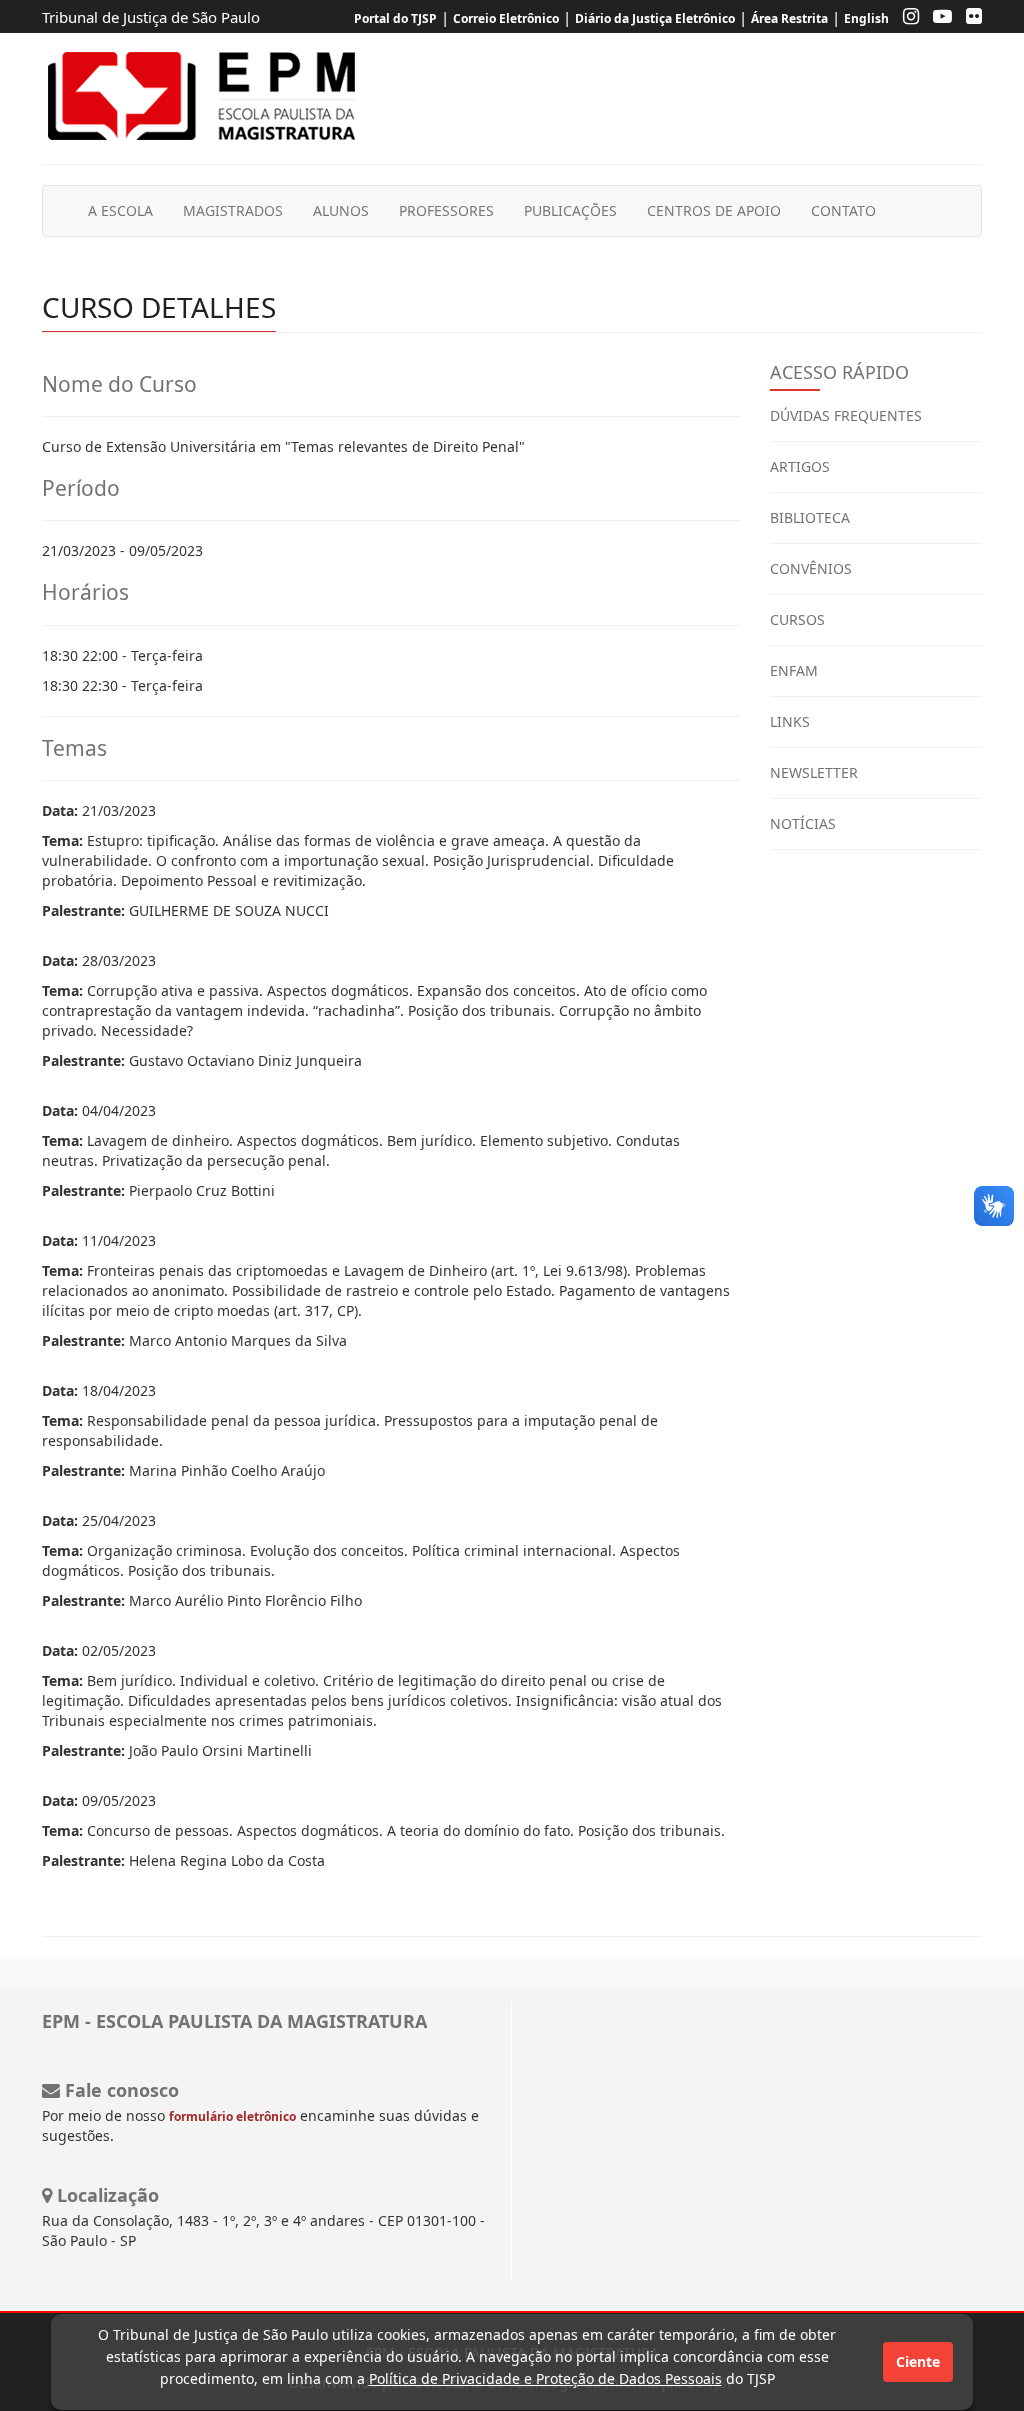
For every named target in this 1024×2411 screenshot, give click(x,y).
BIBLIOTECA (810, 517)
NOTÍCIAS (803, 823)
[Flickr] (969, 18)
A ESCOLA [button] (120, 210)
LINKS (790, 721)
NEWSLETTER (814, 772)
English (866, 18)
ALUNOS (341, 210)
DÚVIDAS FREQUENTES (846, 415)
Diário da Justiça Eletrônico (655, 18)
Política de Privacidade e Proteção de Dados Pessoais (545, 2378)
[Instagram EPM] (906, 18)
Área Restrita (789, 18)
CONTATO (843, 210)
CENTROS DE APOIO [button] (714, 210)
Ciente (918, 2361)
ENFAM (794, 670)
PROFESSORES (446, 210)
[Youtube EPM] (937, 18)
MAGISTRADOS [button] (233, 210)
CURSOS (797, 619)
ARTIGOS (800, 466)
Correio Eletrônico (506, 18)
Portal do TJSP (395, 18)
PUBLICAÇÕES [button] (570, 210)
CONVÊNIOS (811, 568)
